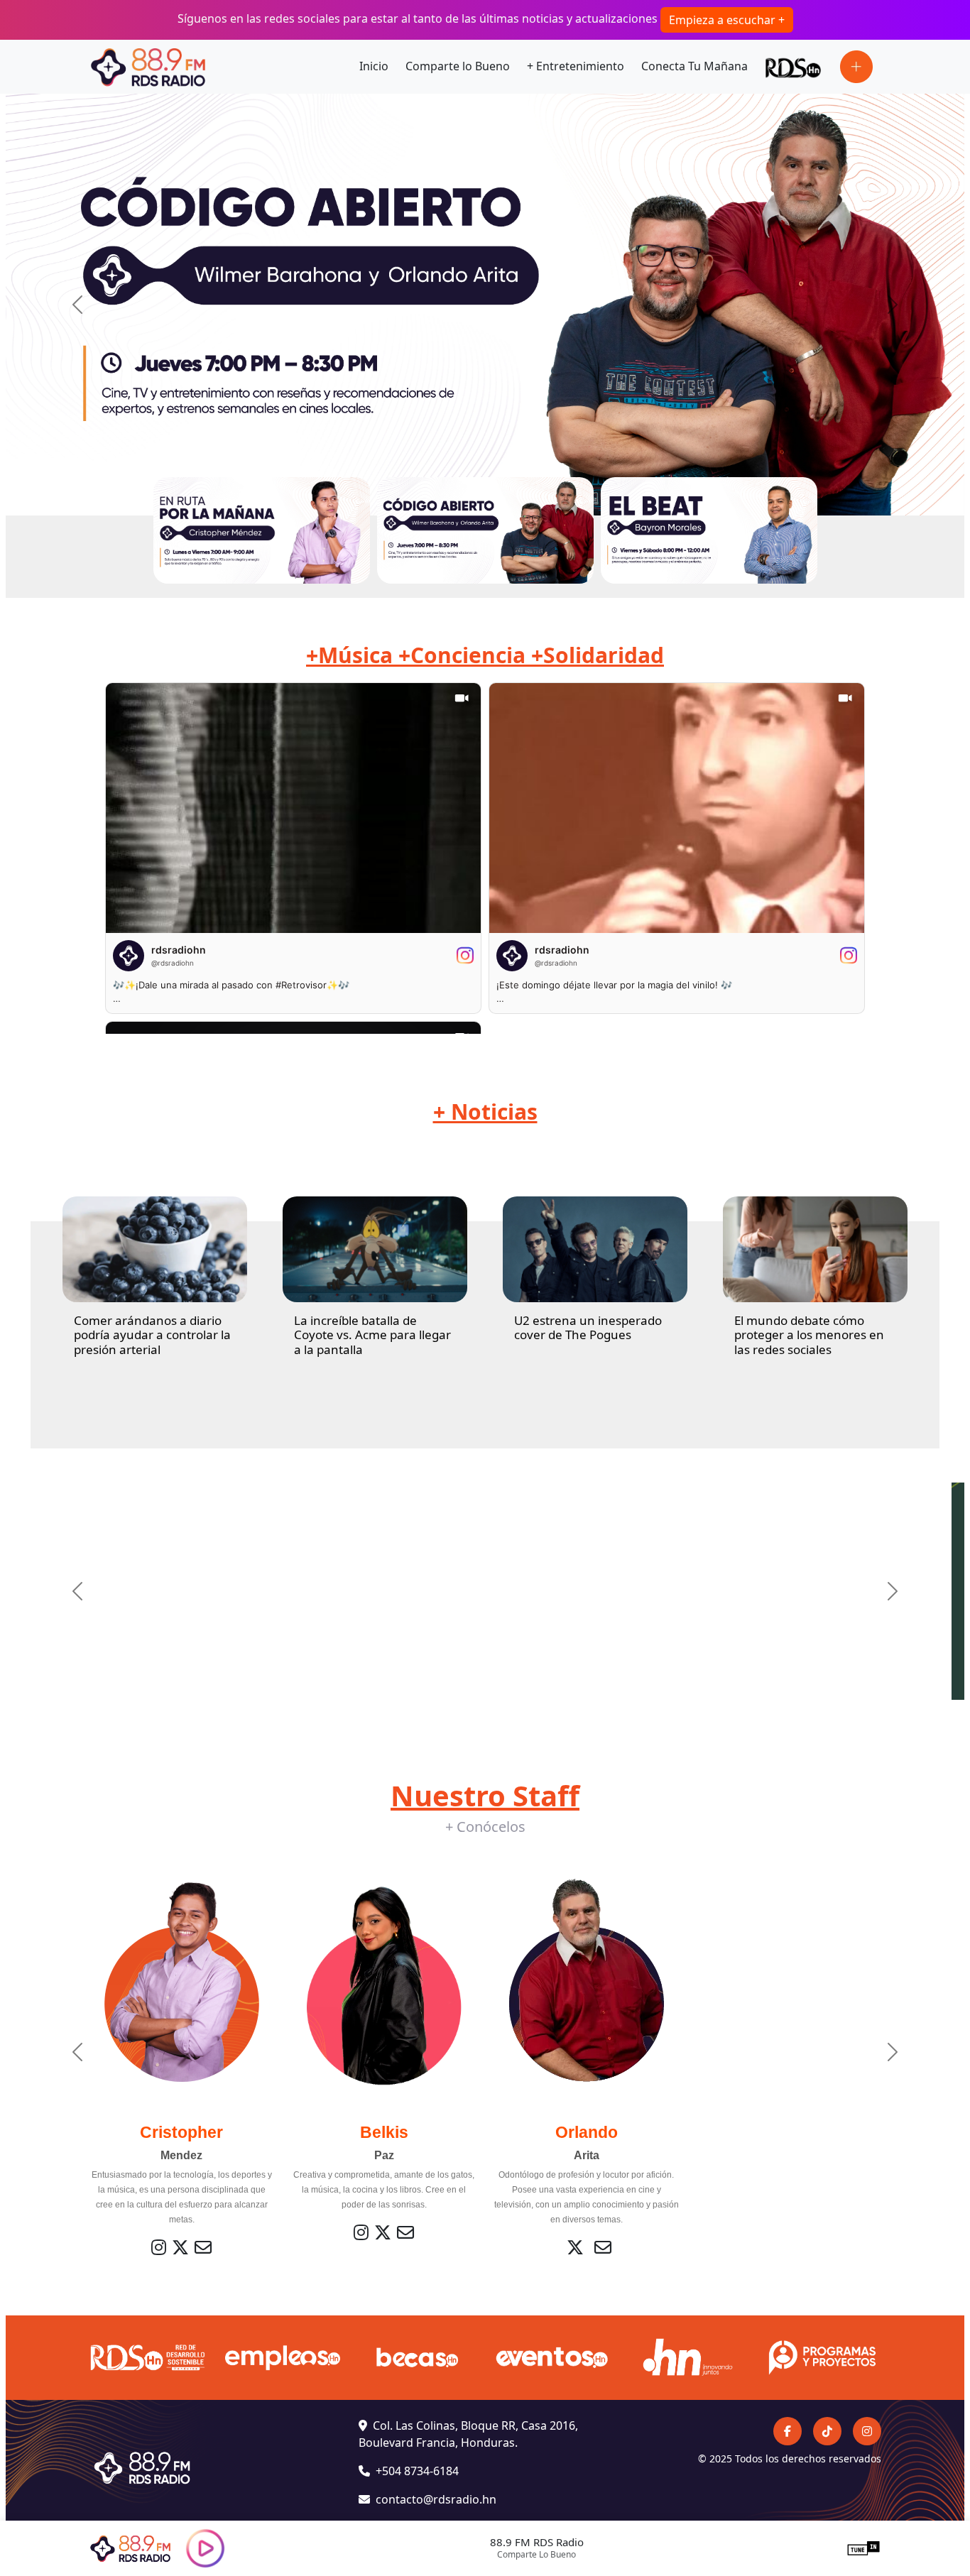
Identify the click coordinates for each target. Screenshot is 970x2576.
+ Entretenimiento (576, 66)
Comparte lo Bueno (458, 66)
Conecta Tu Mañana (694, 66)
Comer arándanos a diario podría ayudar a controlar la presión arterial (152, 1335)
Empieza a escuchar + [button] (727, 20)
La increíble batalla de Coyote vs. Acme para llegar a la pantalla (372, 1335)
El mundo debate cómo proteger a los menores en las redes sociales (809, 1335)
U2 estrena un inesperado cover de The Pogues (588, 1327)
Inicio (374, 66)
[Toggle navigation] (856, 67)
